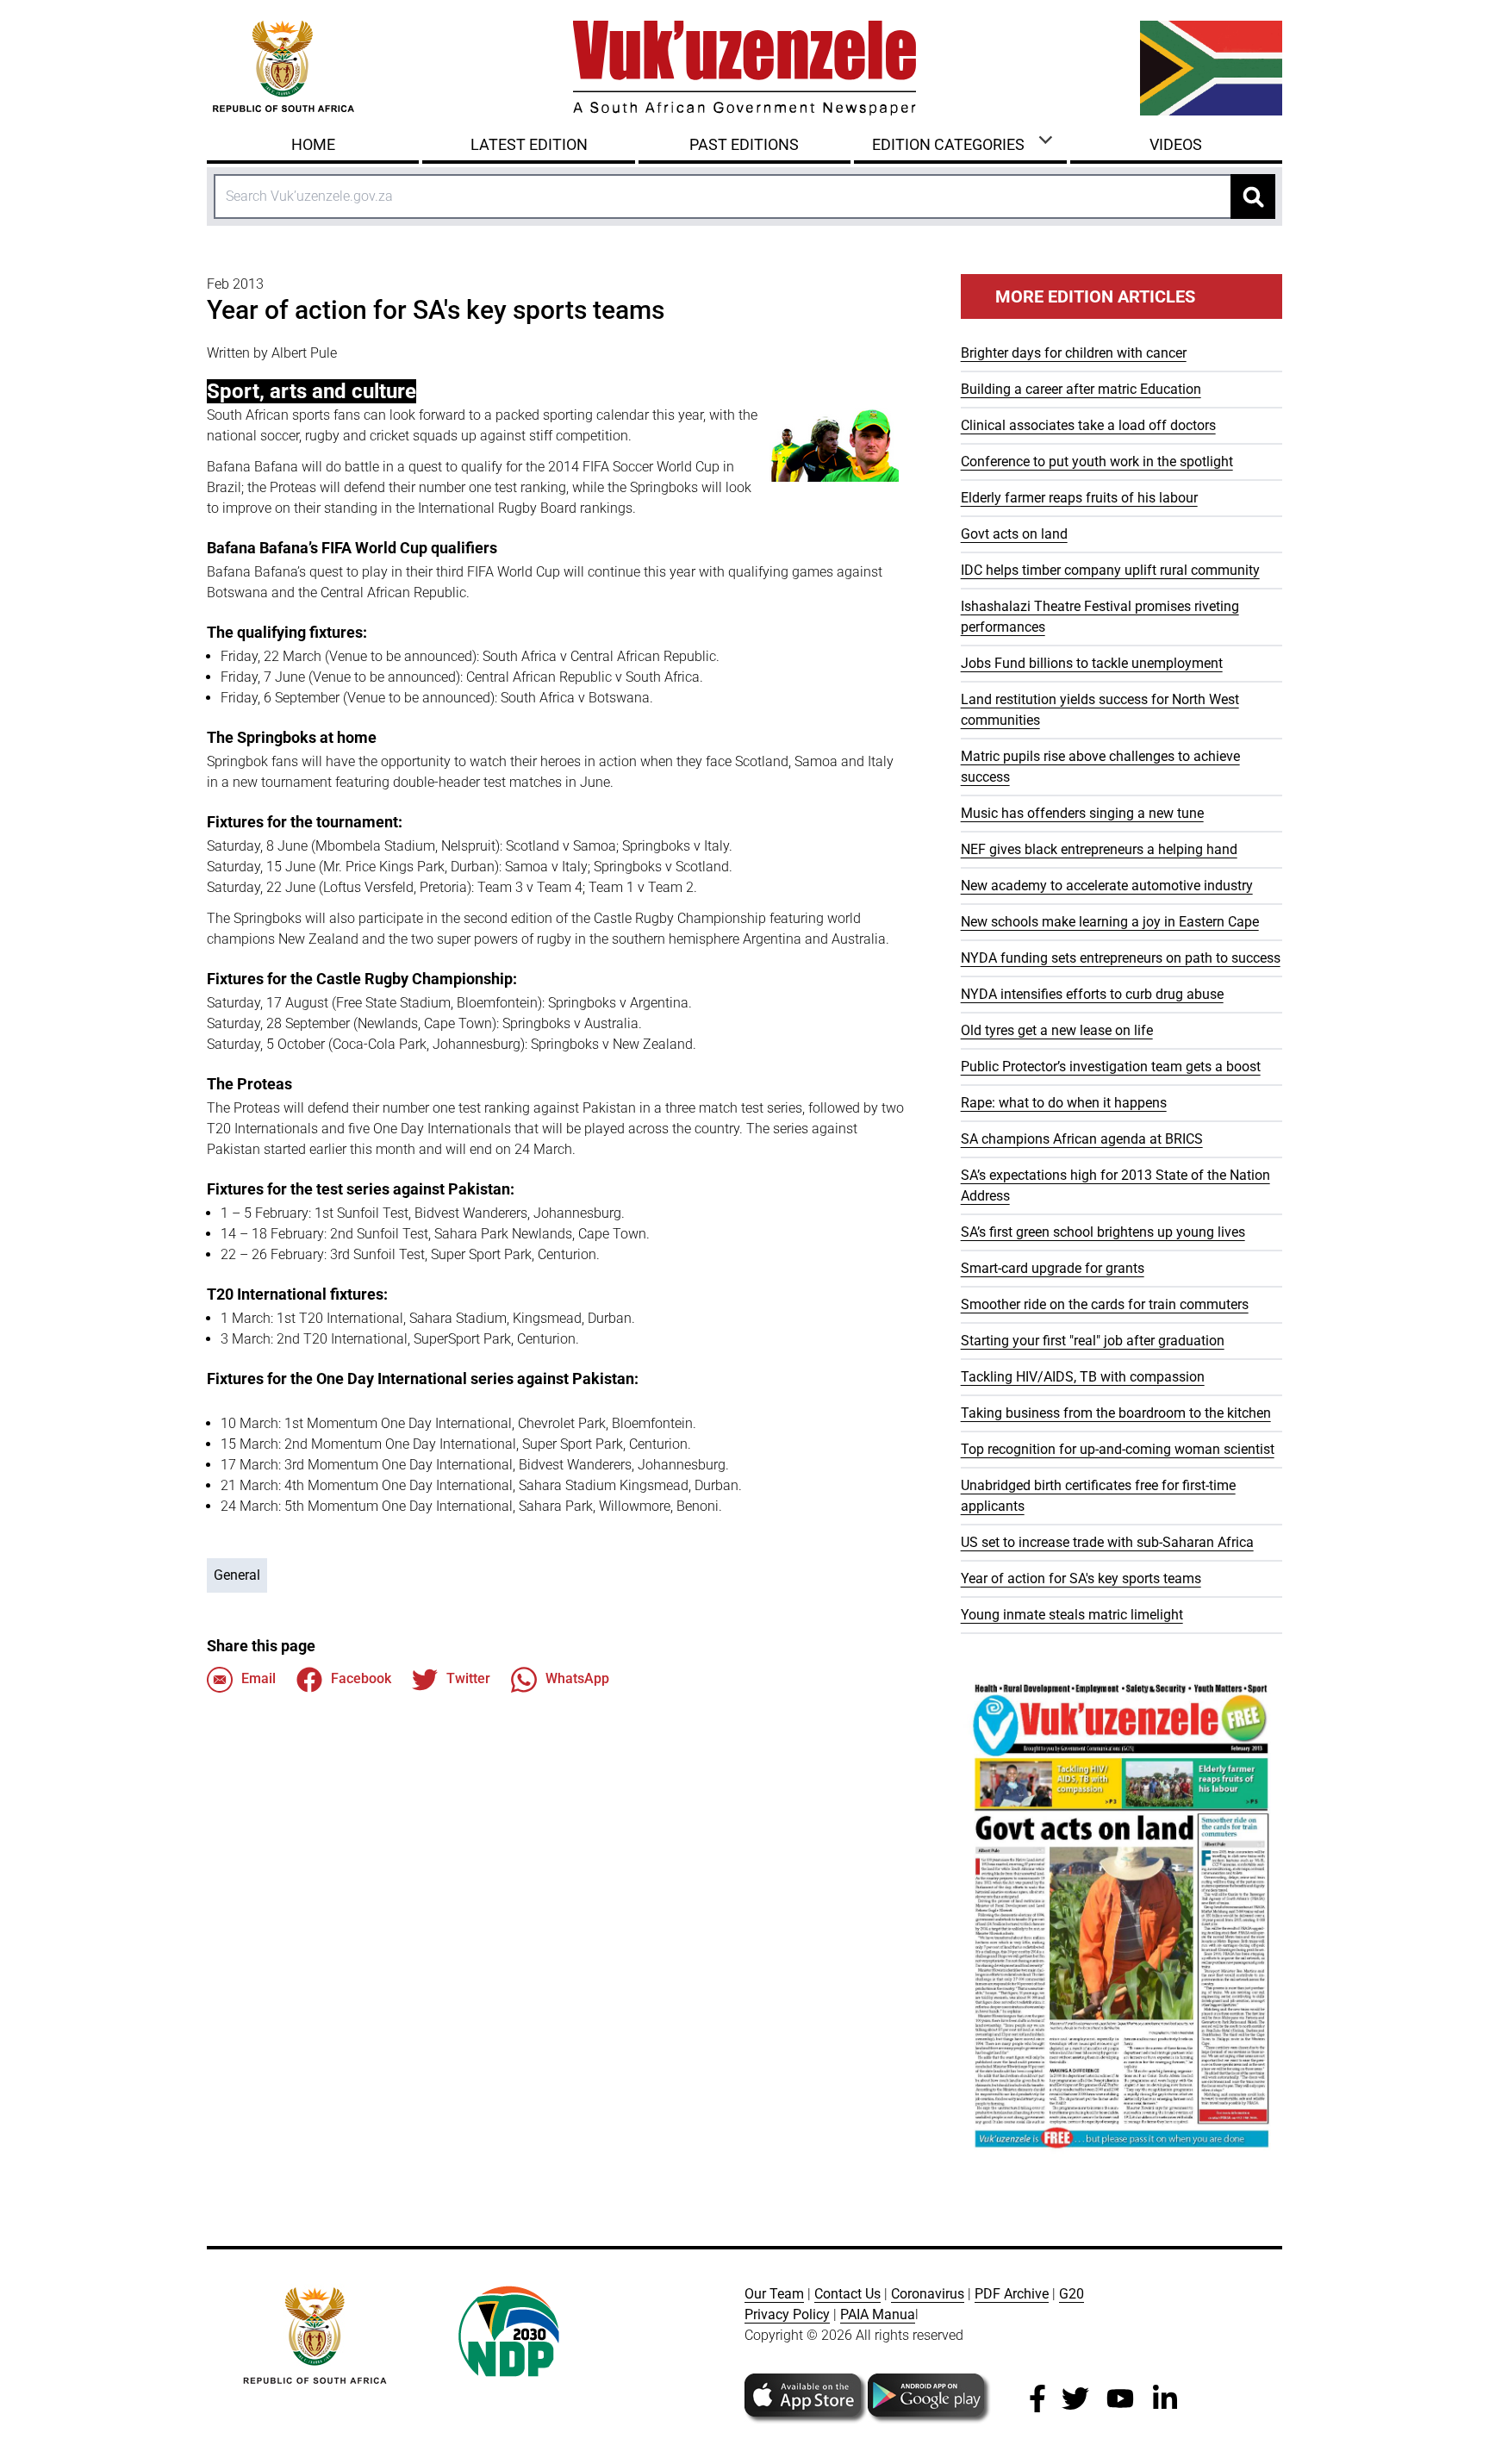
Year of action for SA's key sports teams (1081, 1578)
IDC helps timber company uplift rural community (1110, 570)
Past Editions (744, 144)
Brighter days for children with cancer (1074, 353)
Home (313, 144)
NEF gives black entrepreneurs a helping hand (1099, 849)
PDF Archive (1012, 2294)
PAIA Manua (878, 2314)
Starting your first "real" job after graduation (1093, 1341)
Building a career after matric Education (1081, 389)
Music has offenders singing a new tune (1082, 813)
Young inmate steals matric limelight (1072, 1615)
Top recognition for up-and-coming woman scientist (1118, 1449)
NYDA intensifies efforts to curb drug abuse (1092, 994)
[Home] (744, 68)
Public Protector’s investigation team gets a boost (1111, 1067)
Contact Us (847, 2294)
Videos (1176, 144)
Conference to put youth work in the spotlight (1097, 462)
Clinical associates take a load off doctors (1088, 425)
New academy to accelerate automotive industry (1107, 886)
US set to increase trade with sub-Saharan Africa (1107, 1542)
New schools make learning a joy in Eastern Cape (1110, 922)
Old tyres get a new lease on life (1057, 1030)
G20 (1072, 2294)
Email (259, 1678)
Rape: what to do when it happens (1064, 1103)
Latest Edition (529, 144)
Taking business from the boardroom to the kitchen (1116, 1413)
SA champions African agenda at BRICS (1082, 1139)
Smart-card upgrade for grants (1053, 1268)
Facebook (361, 1678)
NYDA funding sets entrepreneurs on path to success (1121, 958)
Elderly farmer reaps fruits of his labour (1079, 498)
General (237, 1575)
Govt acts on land (1014, 534)
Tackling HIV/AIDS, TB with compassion (1083, 1377)
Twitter (468, 1678)
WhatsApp (577, 1678)
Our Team (774, 2294)
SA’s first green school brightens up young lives (1103, 1232)
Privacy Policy (787, 2314)
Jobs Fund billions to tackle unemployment (1092, 663)
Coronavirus (928, 2294)
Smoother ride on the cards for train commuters (1105, 1304)
